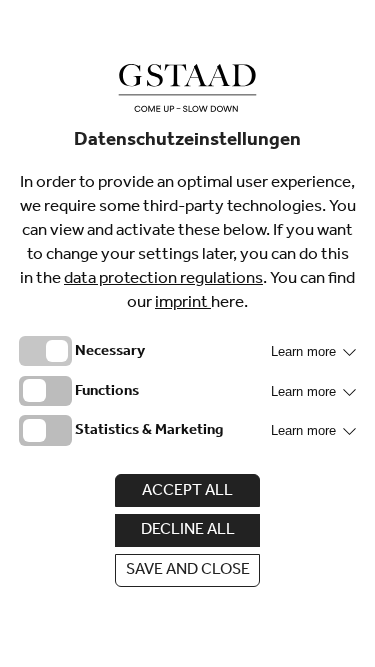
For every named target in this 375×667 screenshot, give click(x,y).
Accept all (187, 492)
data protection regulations (163, 280)
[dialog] (187, 333)
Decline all (188, 531)
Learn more (305, 351)
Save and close (188, 571)
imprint (183, 304)
